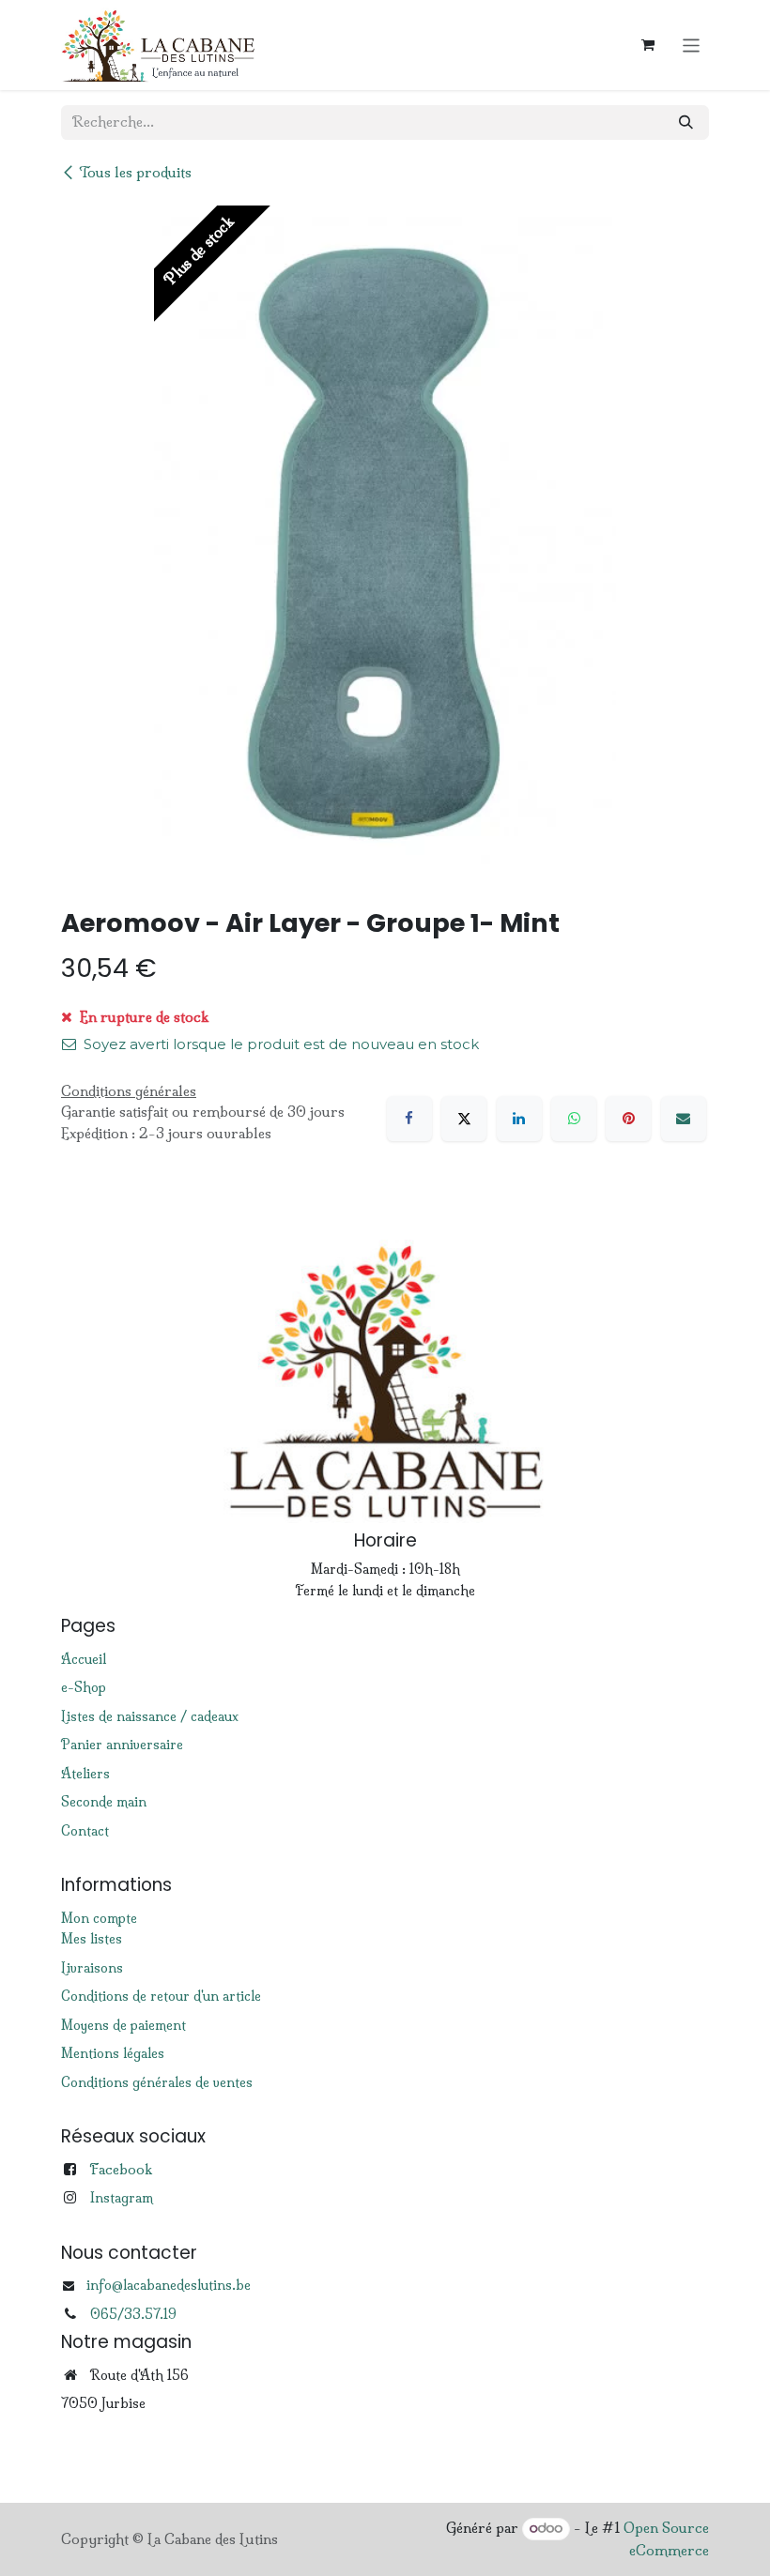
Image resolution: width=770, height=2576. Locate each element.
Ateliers (85, 1774)
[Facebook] (409, 1119)
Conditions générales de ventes (157, 2082)
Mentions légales (113, 2053)
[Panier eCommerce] (648, 45)
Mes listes (92, 1939)
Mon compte (99, 1918)
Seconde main (104, 1802)
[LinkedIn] (519, 1119)
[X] (464, 1119)
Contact (85, 1831)
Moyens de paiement (123, 2025)
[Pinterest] (628, 1119)
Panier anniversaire (122, 1745)
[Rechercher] (686, 122)
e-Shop (84, 1687)
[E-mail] (684, 1119)
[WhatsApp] (574, 1119)
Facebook (121, 2169)
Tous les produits (135, 172)
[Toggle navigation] (692, 45)
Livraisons (92, 1968)
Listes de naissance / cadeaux (150, 1716)
